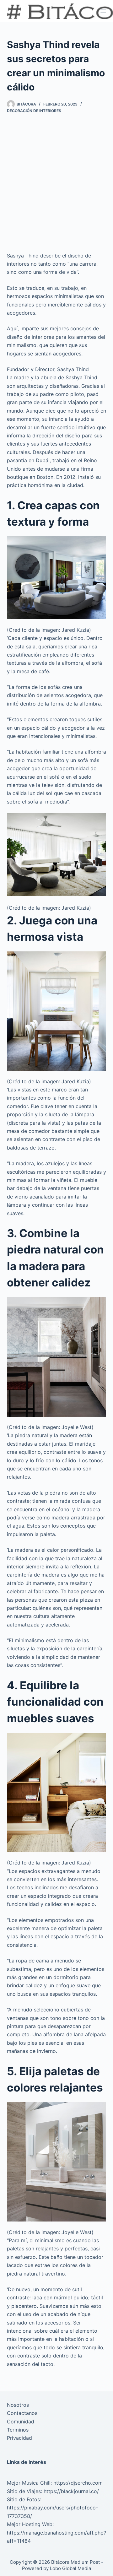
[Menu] (103, 11)
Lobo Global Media (70, 2568)
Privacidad (19, 2438)
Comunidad (21, 2422)
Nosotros (18, 2405)
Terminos (18, 2430)
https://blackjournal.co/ (71, 2491)
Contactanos (22, 2413)
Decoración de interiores (34, 111)
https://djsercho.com (78, 2483)
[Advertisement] (56, 182)
